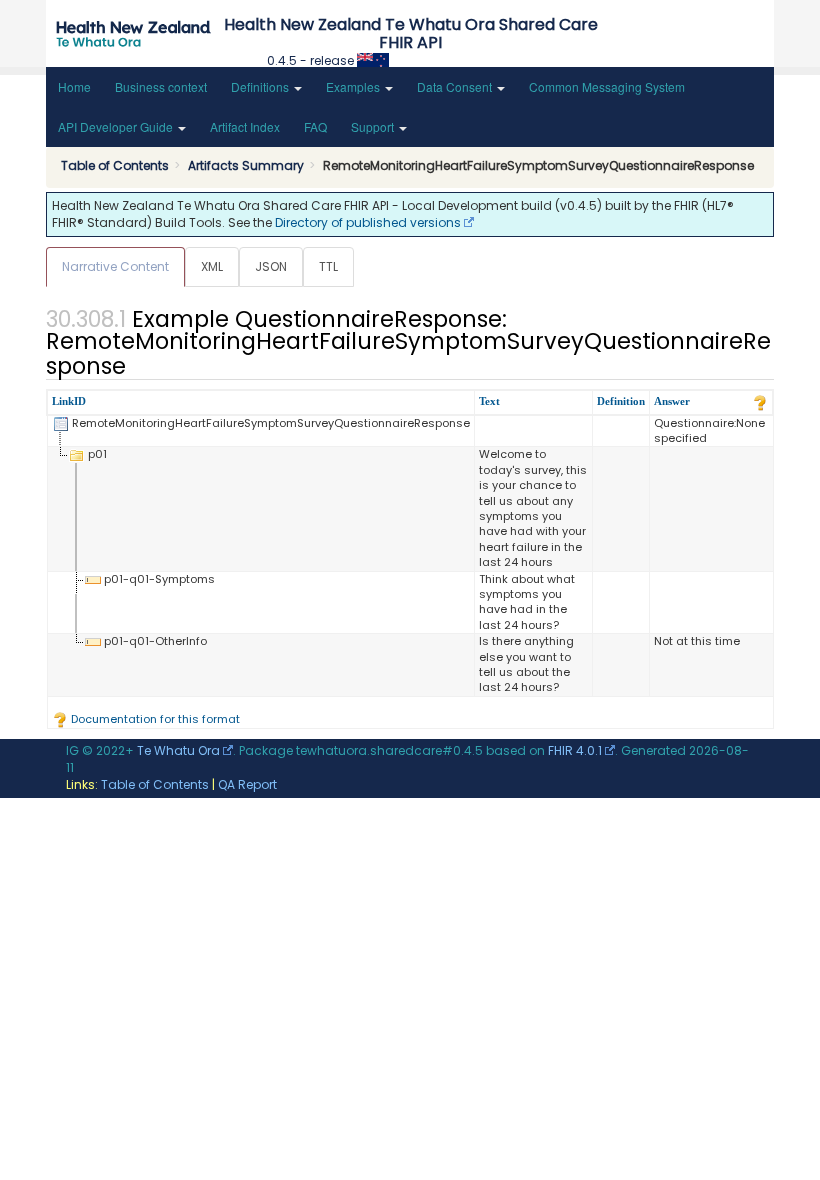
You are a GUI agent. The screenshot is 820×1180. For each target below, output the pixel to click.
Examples (354, 86)
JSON (271, 266)
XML (212, 266)
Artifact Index (245, 126)
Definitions (261, 86)
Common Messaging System (607, 86)
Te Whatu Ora (178, 750)
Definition (621, 401)
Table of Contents (155, 784)
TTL (328, 266)
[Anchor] (137, 364)
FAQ (315, 126)
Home (74, 86)
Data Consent (456, 86)
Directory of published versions (368, 222)
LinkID (69, 401)
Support (374, 126)
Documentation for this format (154, 719)
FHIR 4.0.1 (575, 750)
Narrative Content (115, 266)
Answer (672, 401)
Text (489, 401)
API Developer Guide (117, 126)
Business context (161, 86)
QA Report (247, 784)
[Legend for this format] (760, 401)
